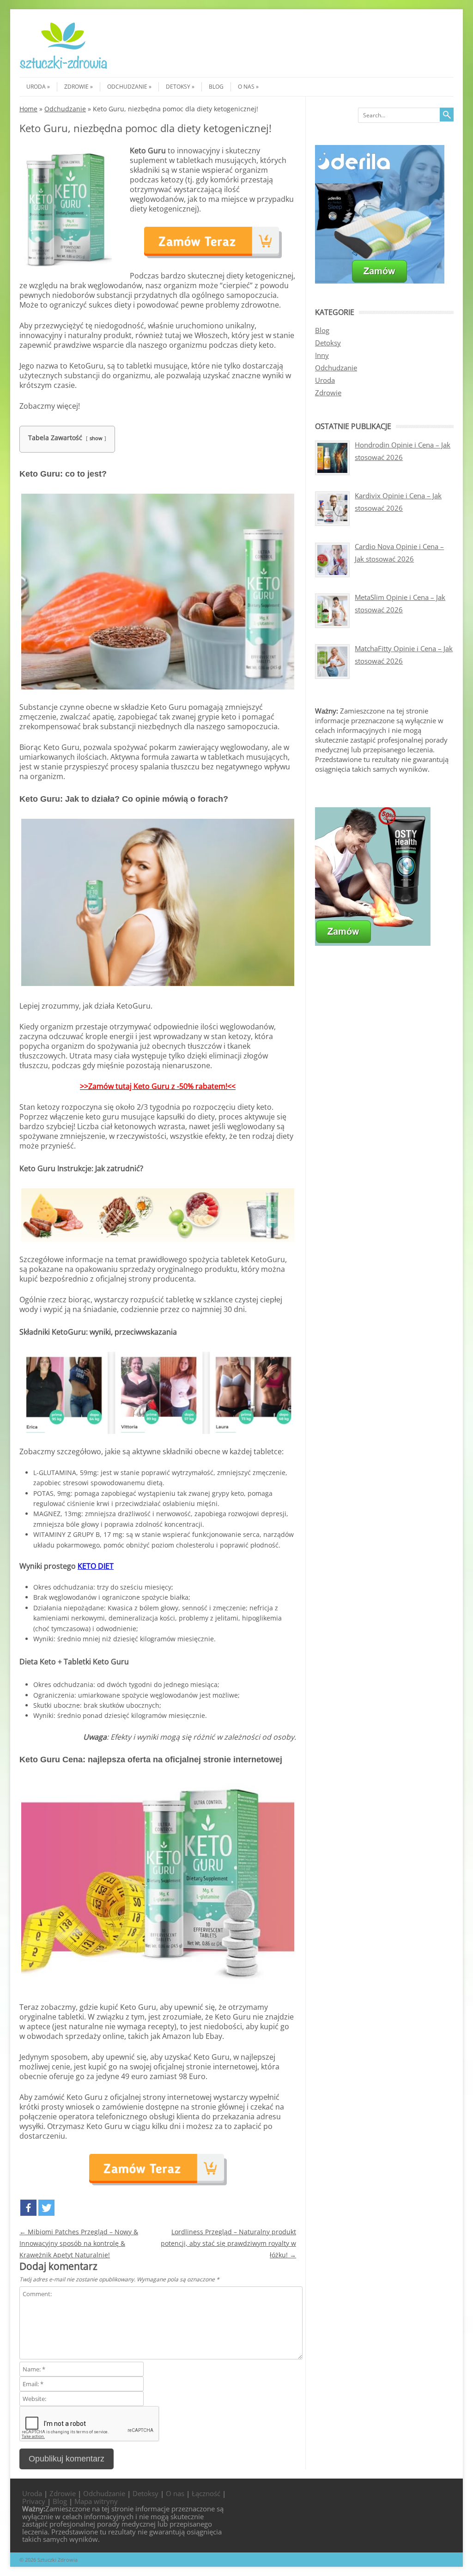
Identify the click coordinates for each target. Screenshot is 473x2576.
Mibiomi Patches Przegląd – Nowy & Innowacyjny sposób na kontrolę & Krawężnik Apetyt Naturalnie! (79, 2243)
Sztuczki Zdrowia (58, 2560)
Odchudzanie (127, 87)
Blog (216, 87)
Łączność (206, 2493)
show (96, 438)
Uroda (36, 87)
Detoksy (178, 87)
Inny (322, 355)
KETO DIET (96, 1566)
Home (28, 109)
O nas (246, 87)
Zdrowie (76, 87)
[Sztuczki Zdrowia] (64, 69)
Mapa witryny (96, 2501)
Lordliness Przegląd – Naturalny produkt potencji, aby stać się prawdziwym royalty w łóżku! (228, 2243)
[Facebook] (28, 2208)
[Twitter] (46, 2208)
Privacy (34, 2501)
